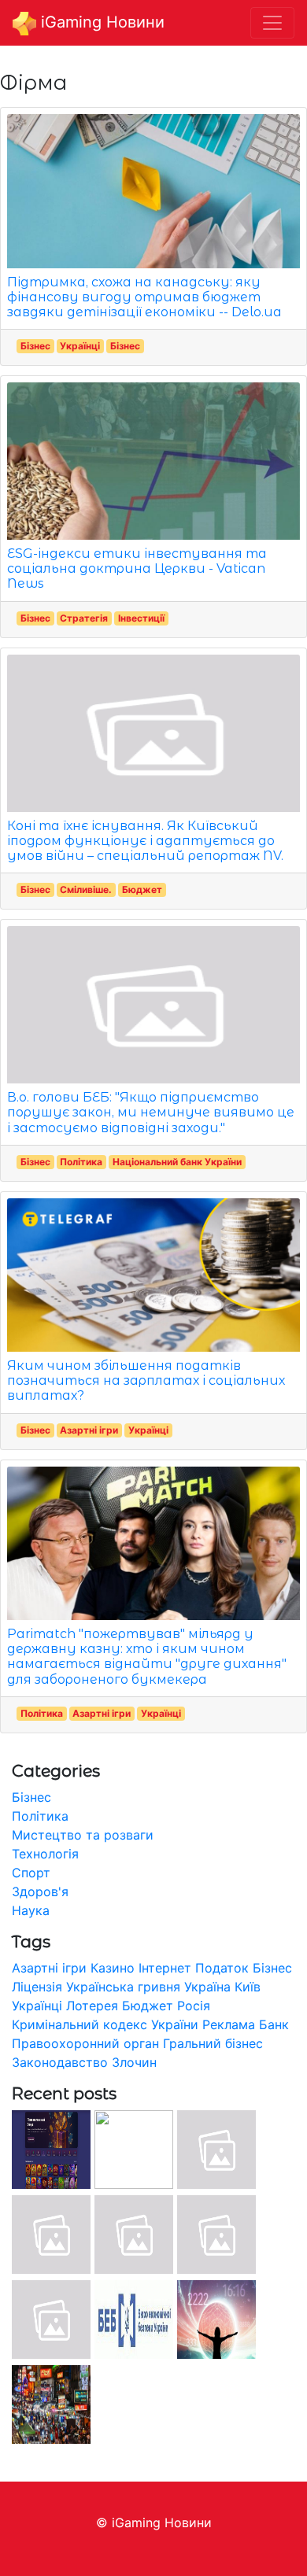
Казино (113, 1968)
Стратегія (84, 618)
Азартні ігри (89, 1430)
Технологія (45, 1854)
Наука (31, 1910)
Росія (194, 2006)
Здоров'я (40, 1891)
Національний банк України (177, 1162)
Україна (207, 1987)
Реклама (229, 2024)
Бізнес (35, 346)
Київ (248, 1987)
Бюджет (142, 889)
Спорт (31, 1873)
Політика (81, 1162)
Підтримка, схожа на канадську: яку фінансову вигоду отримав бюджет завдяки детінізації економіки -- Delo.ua (144, 297)
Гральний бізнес (213, 2043)
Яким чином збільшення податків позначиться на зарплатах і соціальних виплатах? (146, 1380)
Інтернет (165, 1968)
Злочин (134, 2062)
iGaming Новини (100, 22)
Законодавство (60, 2062)
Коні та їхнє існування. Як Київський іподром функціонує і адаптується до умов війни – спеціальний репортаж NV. (145, 841)
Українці (80, 346)
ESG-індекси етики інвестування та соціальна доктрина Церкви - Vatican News (137, 568)
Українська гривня (123, 1987)
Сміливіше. (86, 889)
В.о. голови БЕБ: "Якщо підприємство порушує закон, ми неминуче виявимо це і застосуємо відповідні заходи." (151, 1112)
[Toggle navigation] (272, 23)
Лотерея (92, 2006)
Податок (222, 1968)
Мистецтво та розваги (83, 1835)
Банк (274, 2024)
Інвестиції (141, 618)
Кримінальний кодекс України (105, 2024)
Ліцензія (37, 1987)
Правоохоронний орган (85, 2043)
